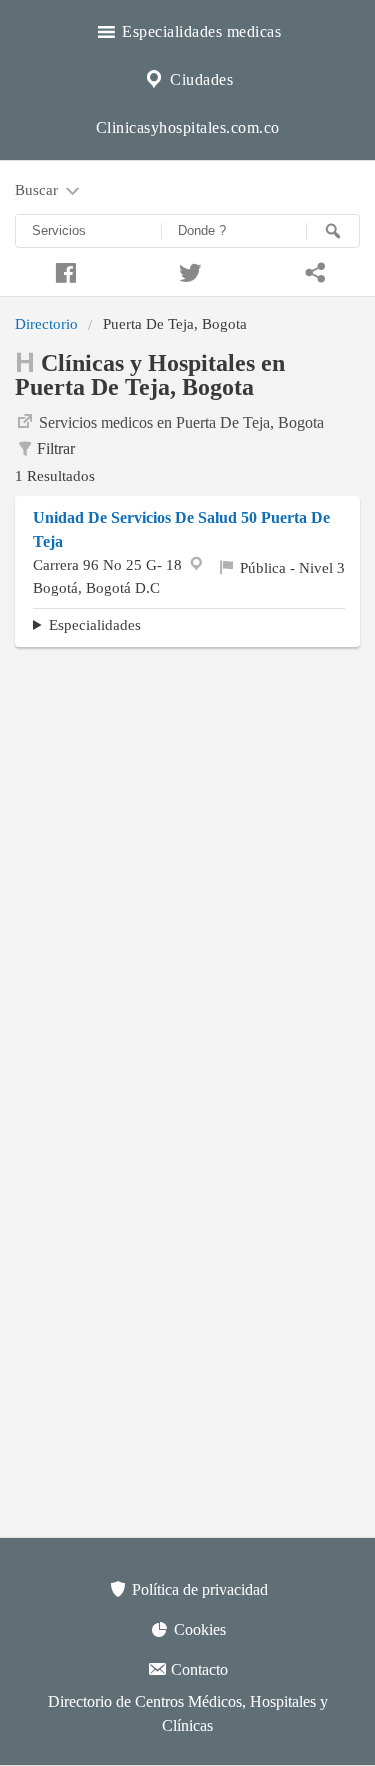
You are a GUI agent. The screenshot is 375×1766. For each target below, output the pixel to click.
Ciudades (200, 79)
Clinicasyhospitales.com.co (188, 127)
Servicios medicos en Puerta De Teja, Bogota (181, 422)
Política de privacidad (198, 1589)
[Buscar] (333, 231)
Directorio (46, 323)
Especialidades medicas (200, 31)
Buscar (38, 189)
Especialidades (95, 624)
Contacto (197, 1669)
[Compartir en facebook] (62, 270)
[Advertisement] (187, 854)
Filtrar (56, 448)
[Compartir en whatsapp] (312, 270)
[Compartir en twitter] (187, 270)
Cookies (198, 1629)
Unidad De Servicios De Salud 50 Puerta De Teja (181, 529)
